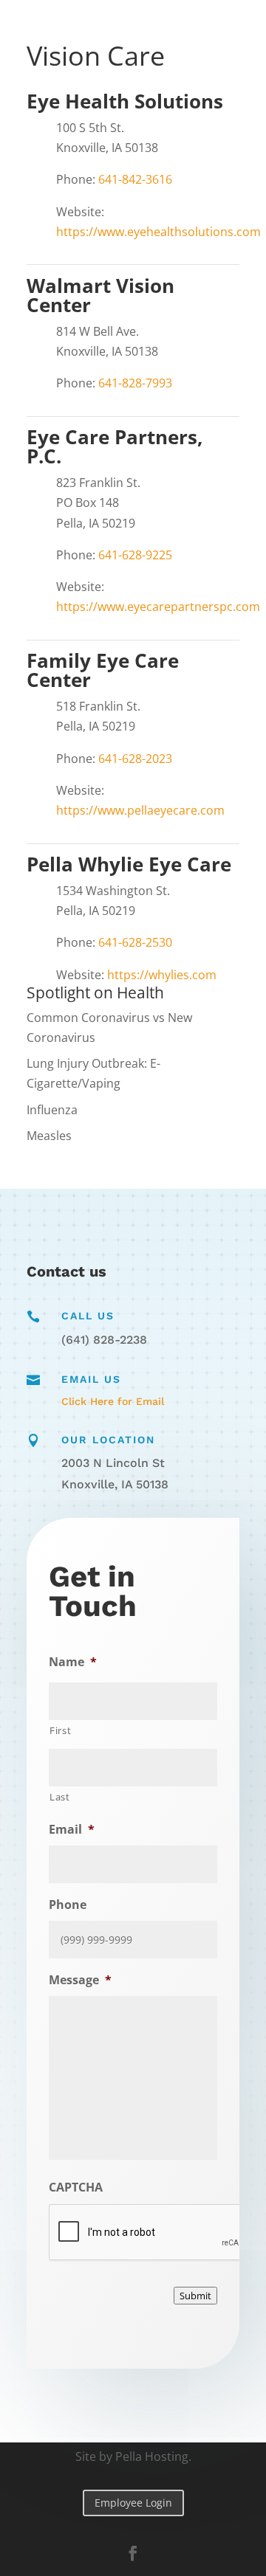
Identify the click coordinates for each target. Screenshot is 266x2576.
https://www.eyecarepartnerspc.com (158, 607)
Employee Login (133, 2503)
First (60, 1730)
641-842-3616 (135, 179)
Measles (49, 1136)
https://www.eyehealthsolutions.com (158, 232)
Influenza (52, 1110)
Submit (195, 2296)
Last (60, 1797)
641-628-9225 (135, 555)
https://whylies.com (162, 975)
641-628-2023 (135, 759)
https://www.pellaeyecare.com (140, 810)
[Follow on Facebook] (133, 2553)
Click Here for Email (113, 1401)
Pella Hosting (152, 2456)
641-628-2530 (135, 942)
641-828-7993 (135, 383)
